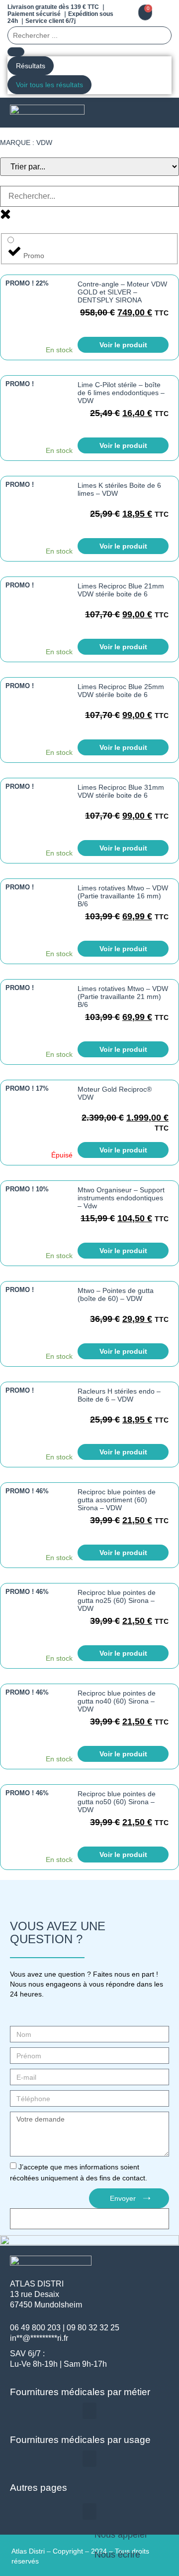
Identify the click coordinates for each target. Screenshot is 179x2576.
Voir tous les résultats (49, 85)
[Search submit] (16, 52)
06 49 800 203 (35, 2328)
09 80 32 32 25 (93, 2328)
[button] (160, 113)
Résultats (31, 66)
